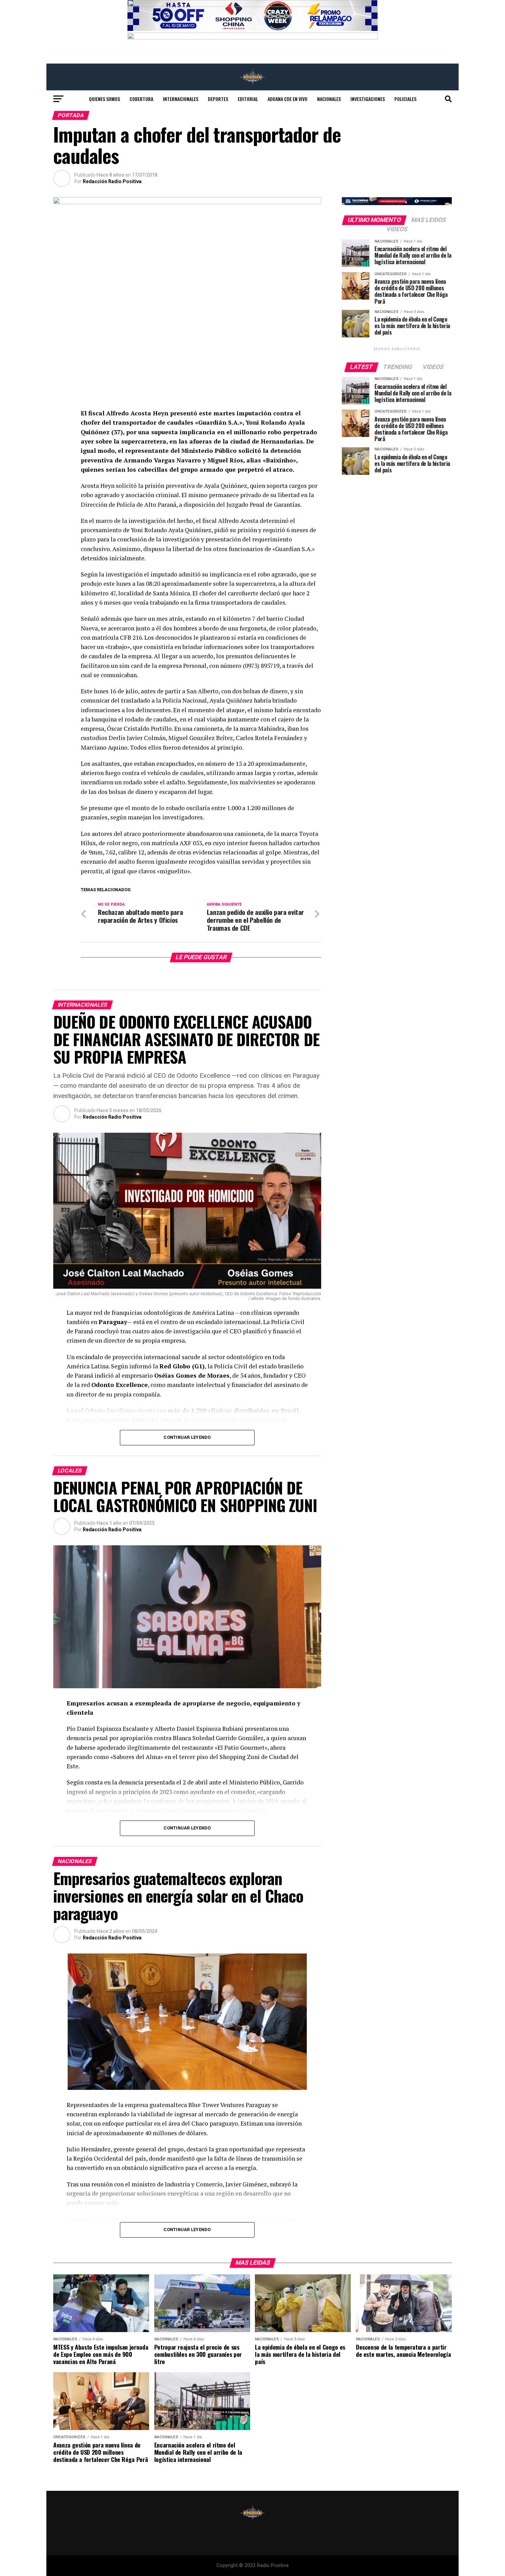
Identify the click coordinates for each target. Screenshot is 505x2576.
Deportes (218, 99)
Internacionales (181, 99)
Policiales (405, 99)
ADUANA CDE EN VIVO (288, 99)
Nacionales (329, 99)
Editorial (248, 99)
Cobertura (141, 99)
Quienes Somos (104, 99)
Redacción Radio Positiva (112, 181)
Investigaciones (368, 99)
